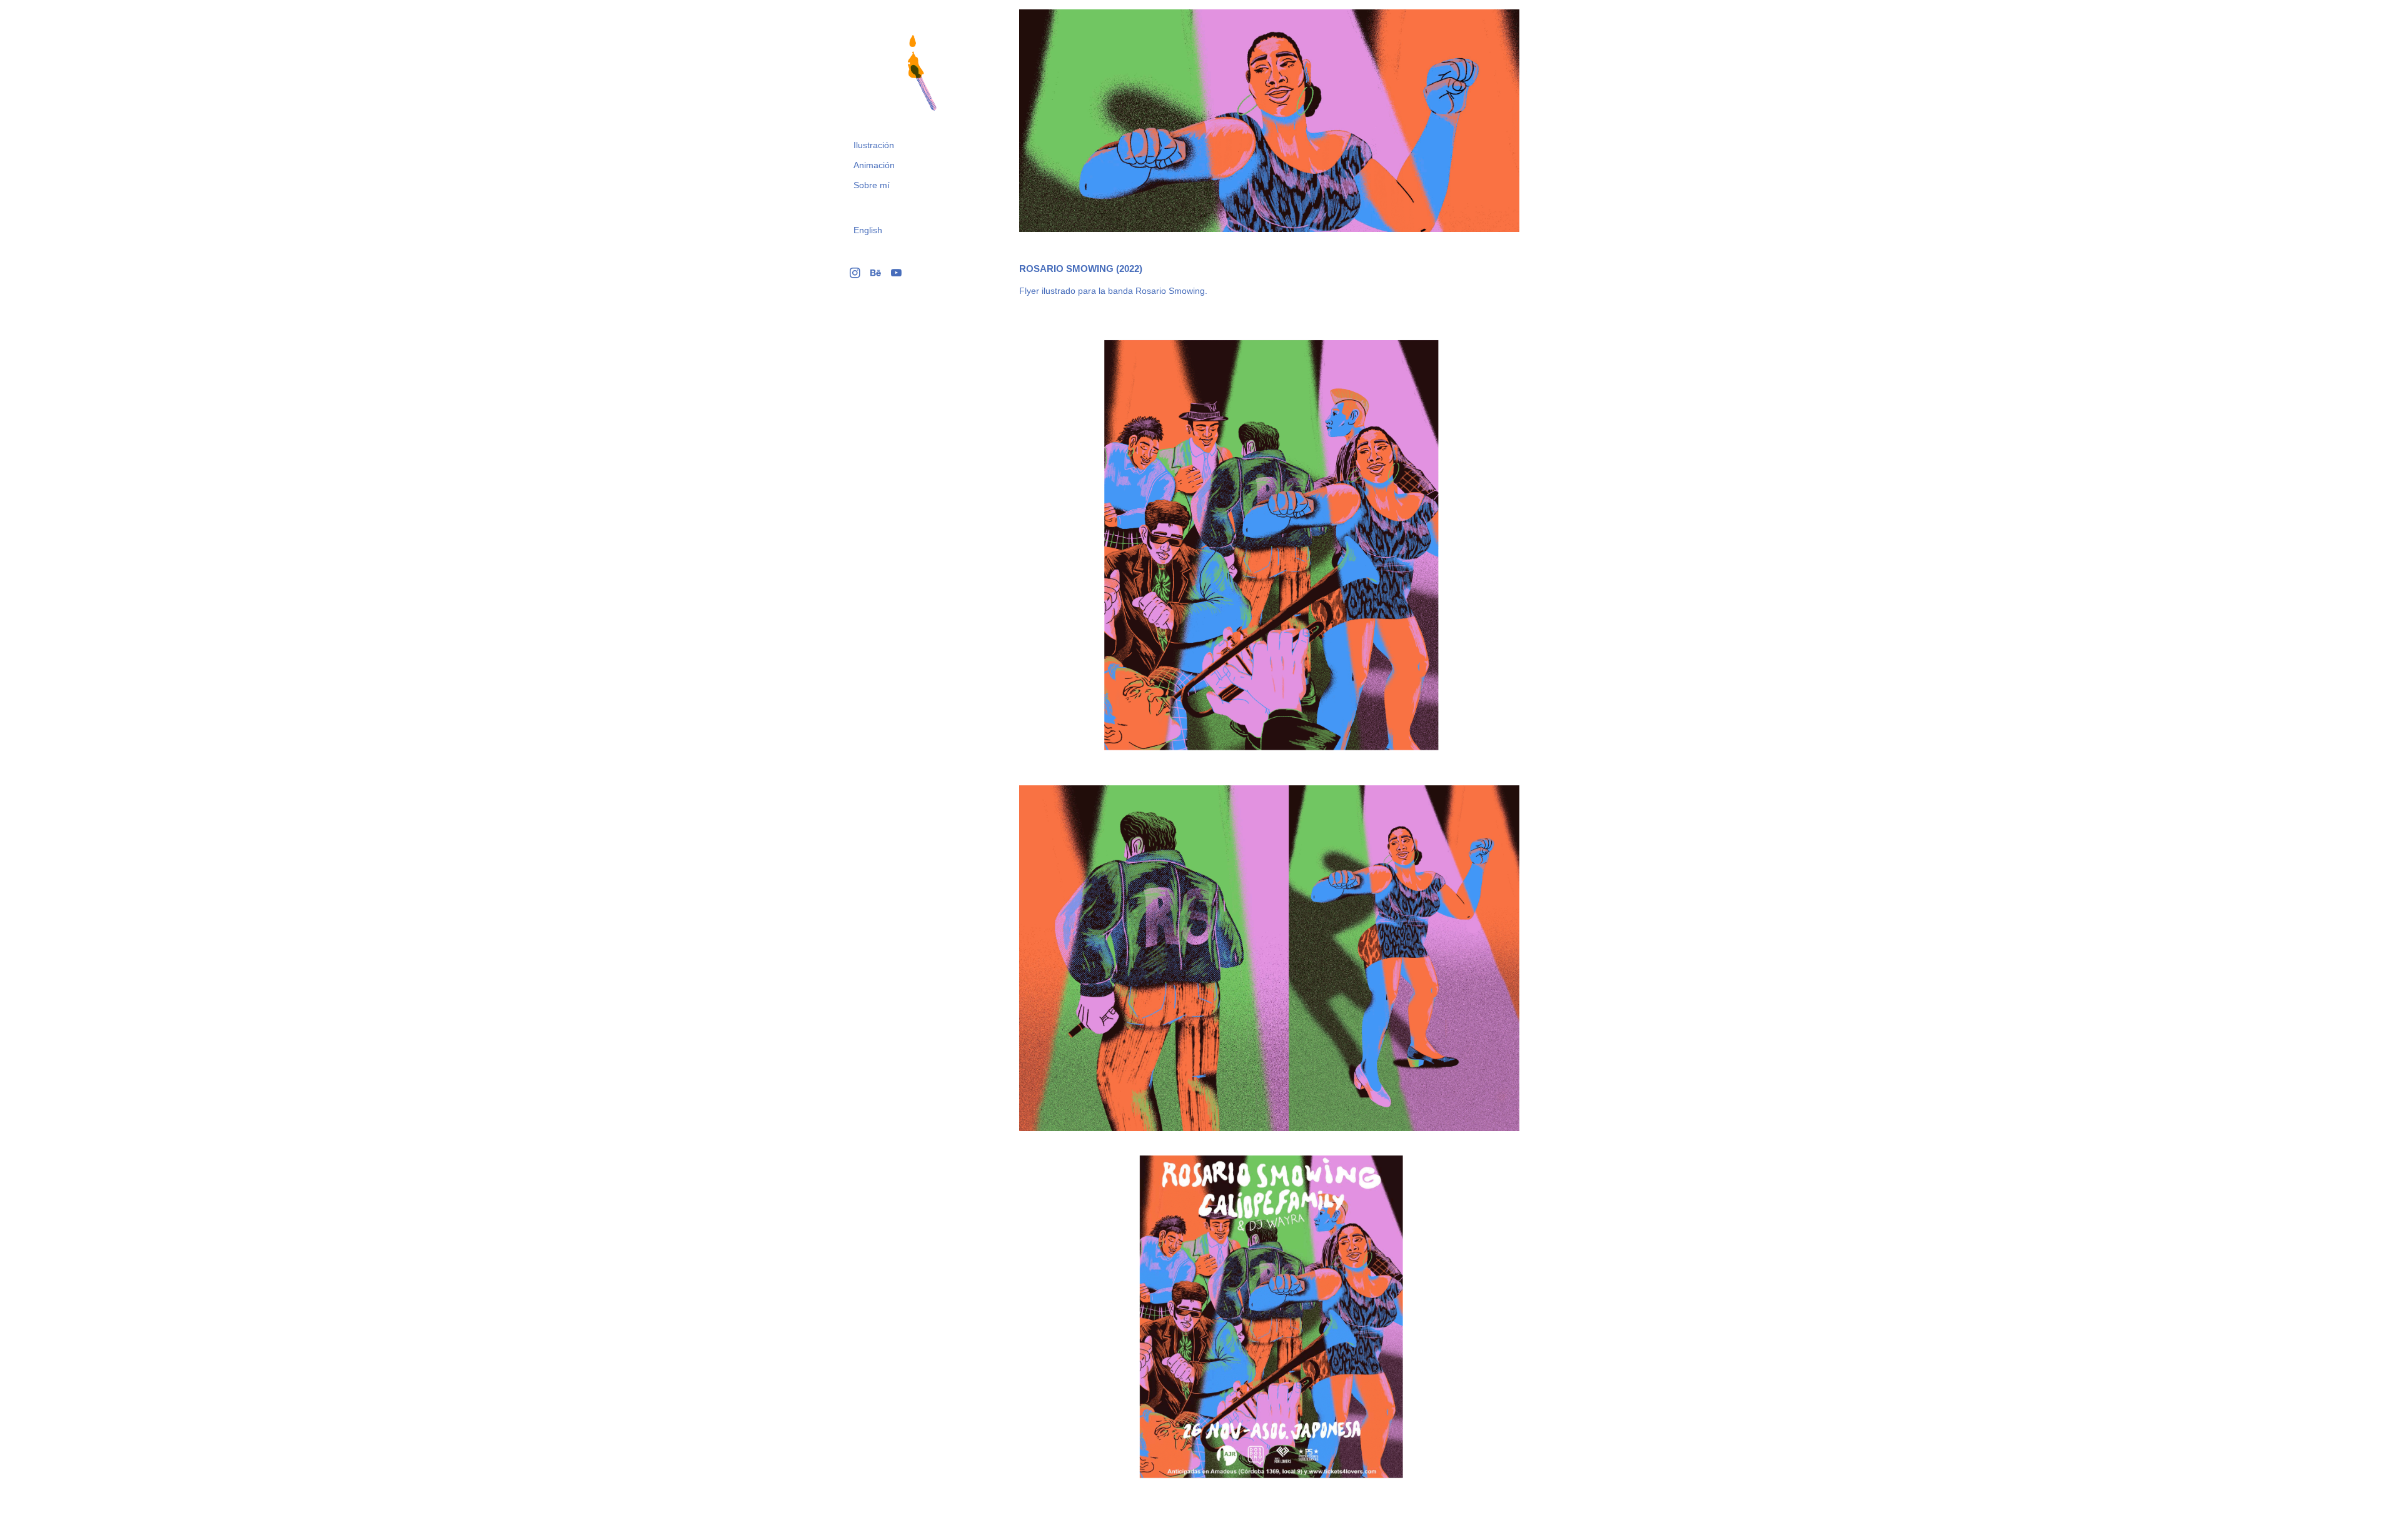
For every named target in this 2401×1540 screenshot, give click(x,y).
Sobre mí (872, 185)
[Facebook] (876, 273)
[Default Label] (896, 273)
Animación (874, 165)
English (868, 230)
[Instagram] (855, 273)
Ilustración (874, 145)
